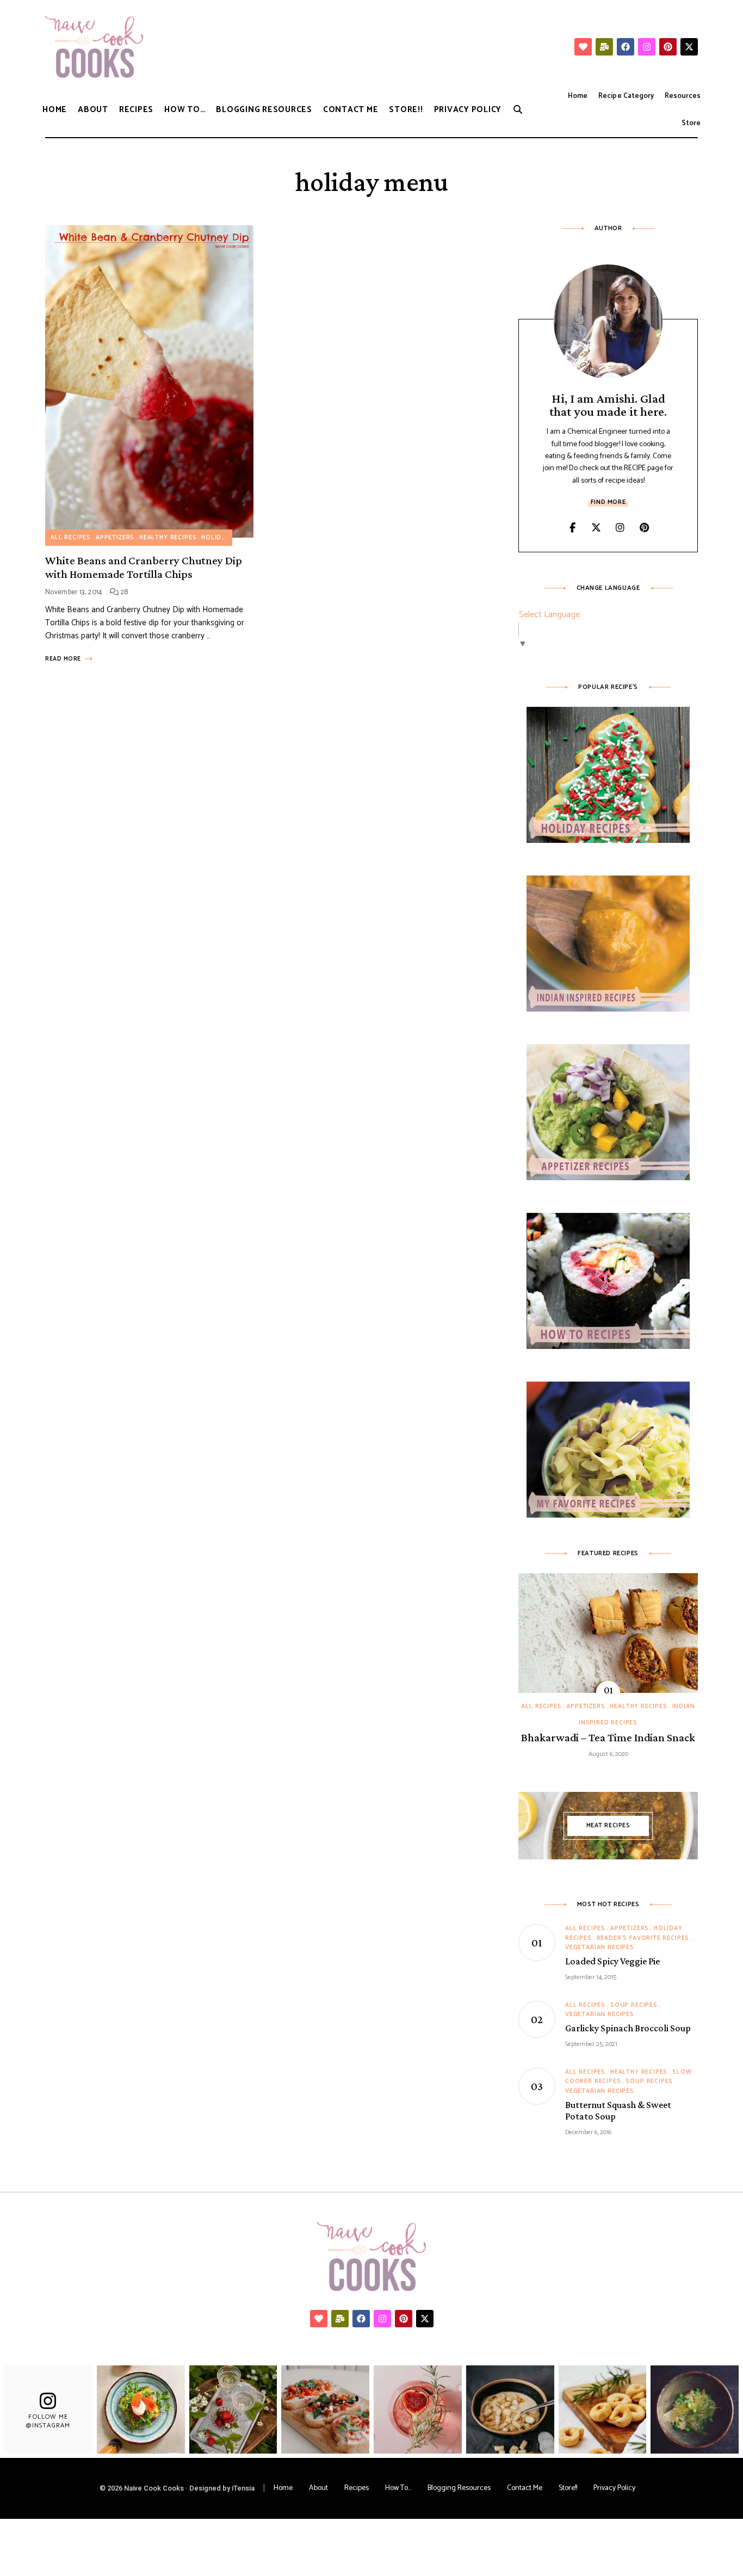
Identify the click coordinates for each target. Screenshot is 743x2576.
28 (123, 592)
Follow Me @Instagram (48, 2421)
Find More (608, 502)
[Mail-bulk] (604, 47)
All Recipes (71, 538)
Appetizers (115, 538)
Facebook (572, 528)
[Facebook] (626, 47)
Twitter (596, 528)
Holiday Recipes (230, 538)
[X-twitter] (689, 47)
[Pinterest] (668, 47)
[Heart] (583, 47)
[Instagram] (647, 47)
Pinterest (644, 528)
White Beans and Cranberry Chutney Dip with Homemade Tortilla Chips (144, 567)
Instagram (620, 528)
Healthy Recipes (168, 538)
